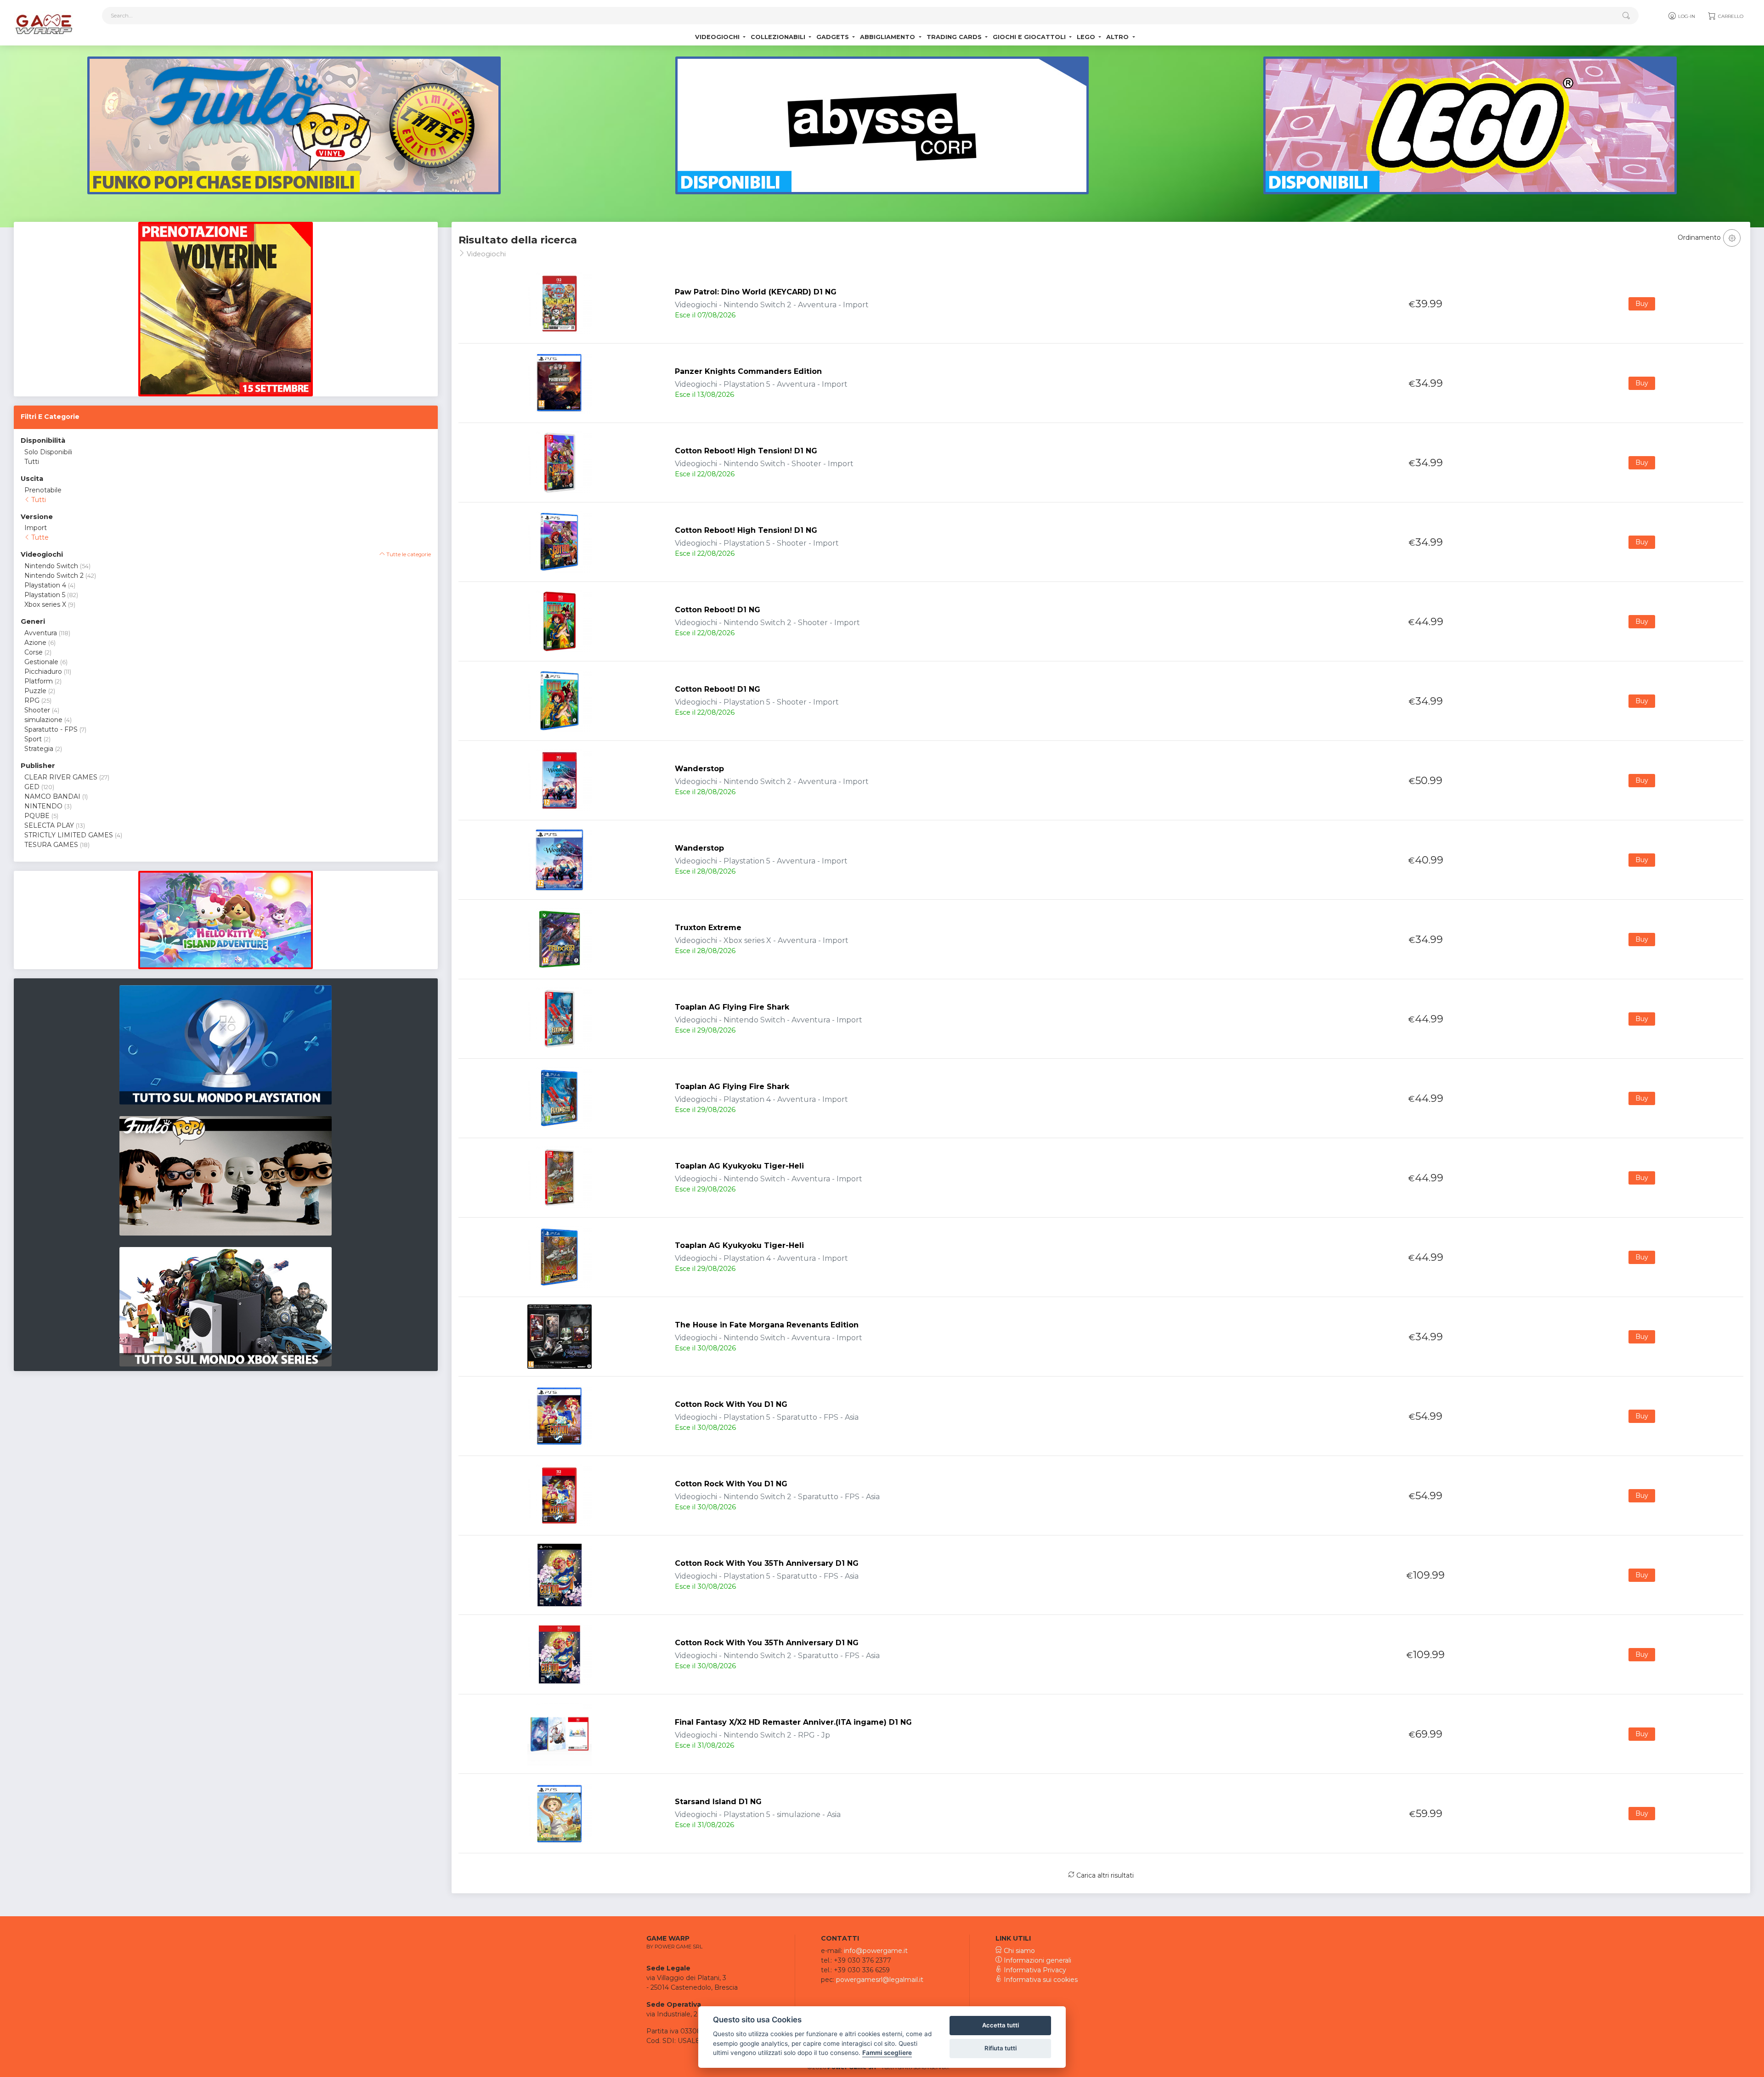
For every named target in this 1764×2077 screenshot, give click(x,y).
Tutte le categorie (408, 554)
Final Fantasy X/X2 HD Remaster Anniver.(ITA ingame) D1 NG (793, 1722)
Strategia (39, 749)
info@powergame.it (876, 1951)
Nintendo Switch (51, 566)
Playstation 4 (45, 585)
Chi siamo (1018, 1951)
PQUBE (37, 816)
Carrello (1730, 16)
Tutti (32, 462)
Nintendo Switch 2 (54, 576)
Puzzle (35, 691)
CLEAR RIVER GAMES (61, 777)
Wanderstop (699, 769)
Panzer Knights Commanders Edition (748, 371)
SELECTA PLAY (49, 825)
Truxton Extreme (708, 928)
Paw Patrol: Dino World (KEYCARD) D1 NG (756, 292)
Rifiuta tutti (1001, 2048)
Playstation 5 (45, 595)
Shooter (37, 710)
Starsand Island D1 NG (718, 1802)
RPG (32, 700)
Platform (39, 681)
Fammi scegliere (887, 2053)
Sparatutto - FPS (51, 729)
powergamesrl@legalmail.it (880, 1980)
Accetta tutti (1001, 2025)
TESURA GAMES (51, 845)
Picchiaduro (43, 672)
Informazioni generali (1037, 1960)
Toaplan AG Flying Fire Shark (732, 1007)
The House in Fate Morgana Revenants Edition (767, 1325)
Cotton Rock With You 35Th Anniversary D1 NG (767, 1563)
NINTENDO (43, 806)
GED (32, 787)
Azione (35, 643)
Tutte (39, 537)
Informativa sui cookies (1040, 1980)
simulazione (43, 720)
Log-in (1686, 16)
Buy (1642, 304)
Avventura (41, 633)
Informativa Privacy (1034, 1970)
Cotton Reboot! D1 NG (718, 610)
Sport (33, 739)
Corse (34, 652)
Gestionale (41, 662)
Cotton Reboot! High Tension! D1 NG (746, 451)
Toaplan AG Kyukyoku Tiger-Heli (739, 1166)
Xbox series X (45, 604)
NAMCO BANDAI (52, 796)
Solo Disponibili (48, 452)
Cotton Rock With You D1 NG (731, 1404)
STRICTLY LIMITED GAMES (69, 835)
